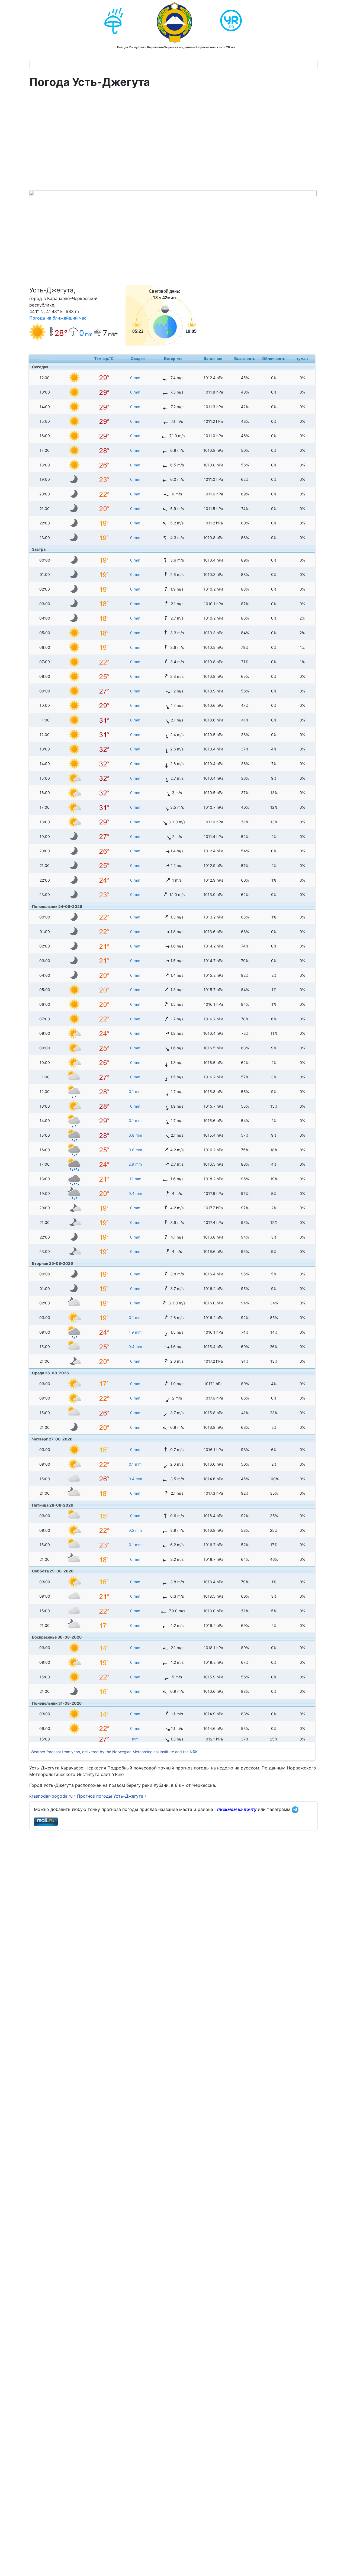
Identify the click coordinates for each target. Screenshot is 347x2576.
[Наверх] (338, 2566)
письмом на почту (237, 1809)
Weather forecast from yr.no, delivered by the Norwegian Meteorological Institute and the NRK (115, 1752)
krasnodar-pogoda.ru (51, 1796)
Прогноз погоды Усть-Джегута (111, 1796)
